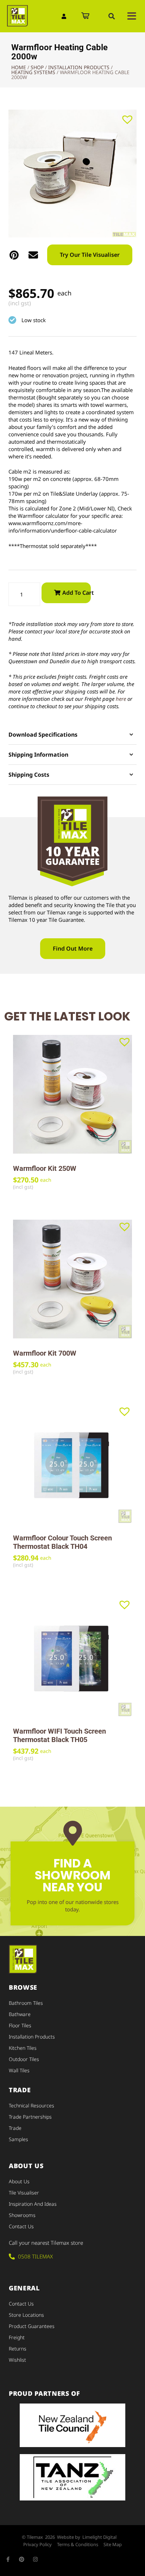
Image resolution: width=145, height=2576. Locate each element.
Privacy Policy (37, 2544)
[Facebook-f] (8, 2559)
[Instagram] (35, 2559)
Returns (18, 2349)
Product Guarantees (32, 2326)
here (121, 699)
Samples (18, 2139)
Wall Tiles (19, 2070)
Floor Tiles (20, 2025)
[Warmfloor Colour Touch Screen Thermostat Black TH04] (72, 1464)
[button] (112, 16)
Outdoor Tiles (24, 2059)
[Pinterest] (22, 2559)
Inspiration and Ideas (33, 2204)
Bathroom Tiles (26, 2003)
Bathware (20, 2014)
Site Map (113, 2544)
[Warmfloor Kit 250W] (72, 1094)
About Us (19, 2181)
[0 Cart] (85, 16)
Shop (37, 67)
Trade (15, 2128)
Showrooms (22, 2215)
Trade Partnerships (30, 2117)
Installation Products (79, 67)
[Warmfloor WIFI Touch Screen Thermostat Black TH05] (72, 1657)
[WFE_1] (72, 174)
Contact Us (21, 2226)
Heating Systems (33, 72)
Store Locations (26, 2315)
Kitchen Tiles (23, 2048)
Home (19, 67)
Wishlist (17, 2360)
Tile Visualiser (24, 2193)
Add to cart (77, 593)
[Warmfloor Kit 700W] (72, 1279)
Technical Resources (31, 2105)
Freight (17, 2337)
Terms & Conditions (78, 2544)
